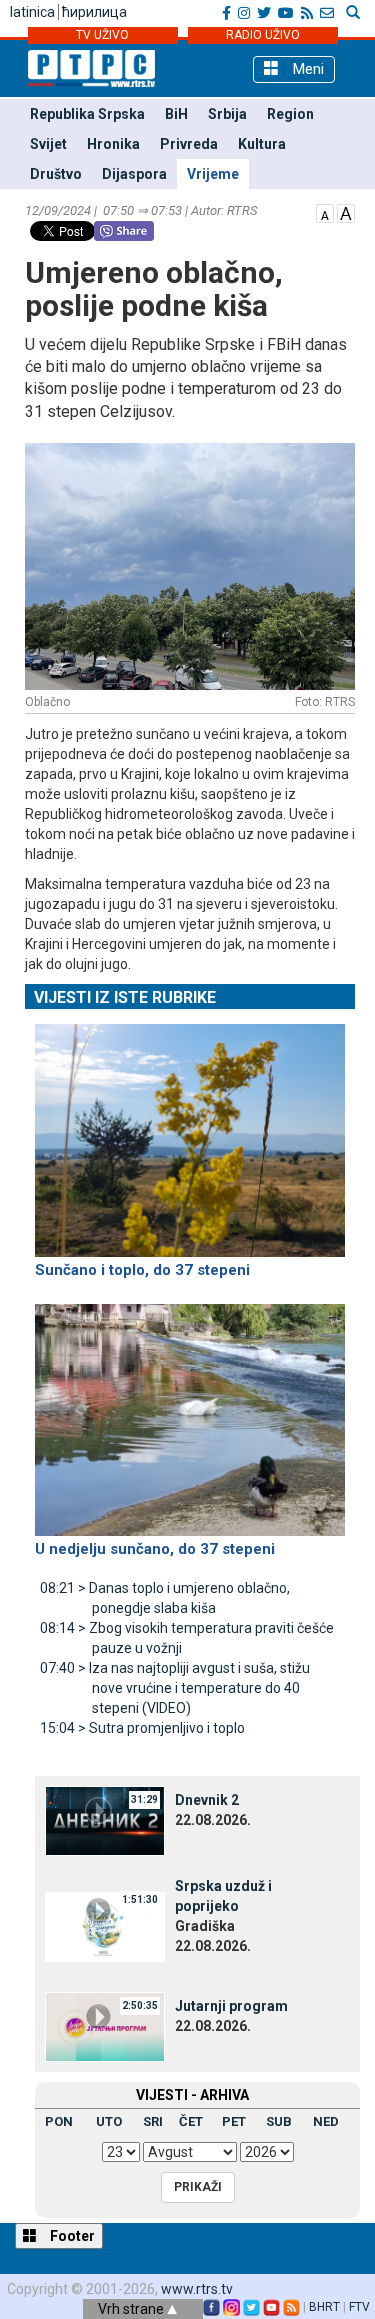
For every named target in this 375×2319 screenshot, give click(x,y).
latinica (32, 12)
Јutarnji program (231, 2006)
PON (59, 2121)
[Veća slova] (346, 212)
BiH (176, 114)
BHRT (324, 2307)
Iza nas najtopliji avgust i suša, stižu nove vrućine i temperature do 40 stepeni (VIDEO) (175, 1688)
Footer (71, 2236)
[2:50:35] (105, 2026)
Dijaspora (134, 174)
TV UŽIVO (102, 35)
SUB (279, 2121)
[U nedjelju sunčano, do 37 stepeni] (190, 1411)
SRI (153, 2121)
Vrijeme (213, 174)
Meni (306, 69)
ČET (191, 2121)
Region (290, 114)
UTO (109, 2121)
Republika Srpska (87, 114)
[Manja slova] (325, 212)
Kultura (262, 144)
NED (326, 2121)
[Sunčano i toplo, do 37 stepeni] (190, 1132)
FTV (359, 2307)
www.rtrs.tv (197, 2289)
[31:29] (105, 1820)
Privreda (189, 144)
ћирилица (94, 12)
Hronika (113, 144)
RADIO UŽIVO (263, 35)
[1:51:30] (105, 1926)
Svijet (48, 144)
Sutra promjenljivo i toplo (142, 1728)
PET (234, 2121)
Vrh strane (132, 2309)
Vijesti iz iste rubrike (125, 997)
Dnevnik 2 (207, 1800)
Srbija (227, 114)
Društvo (56, 174)
